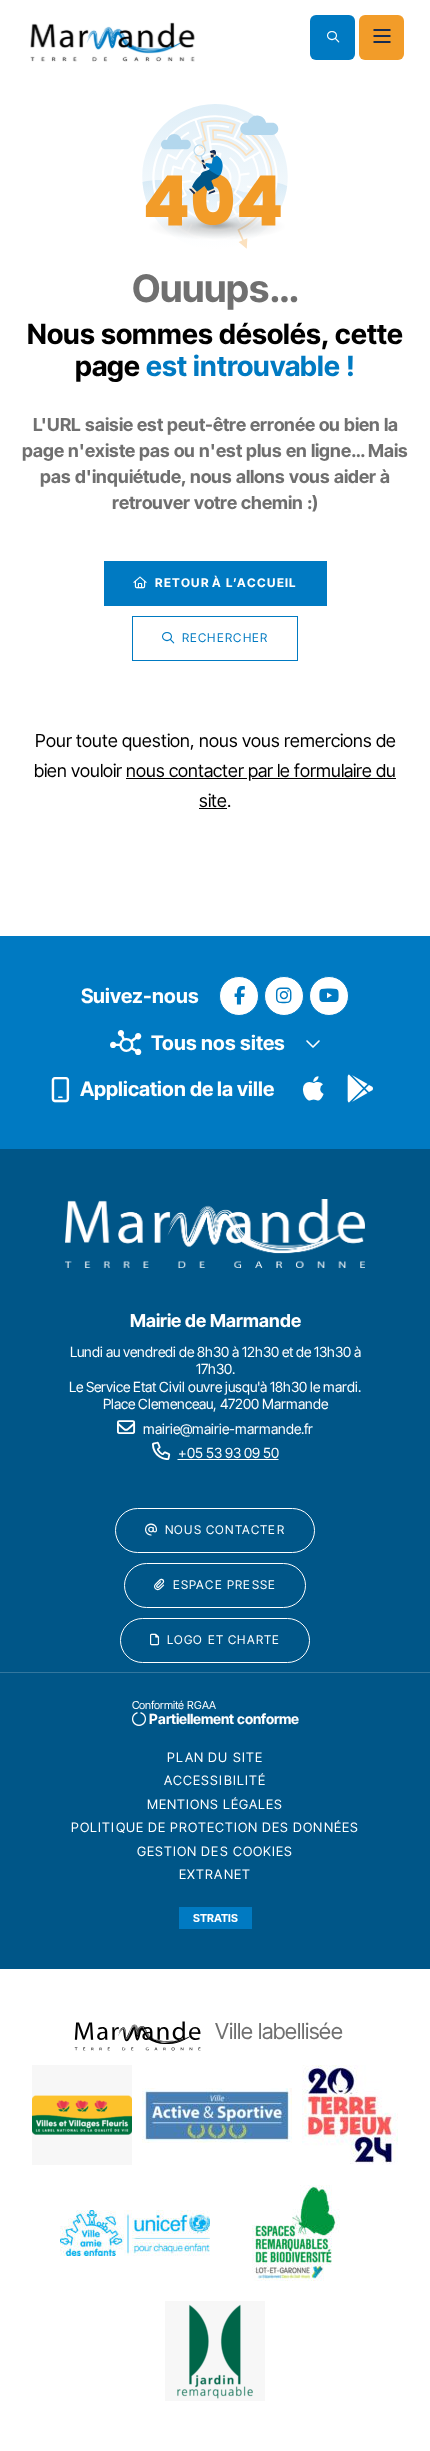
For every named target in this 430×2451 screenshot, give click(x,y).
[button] (332, 37)
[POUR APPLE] (314, 1089)
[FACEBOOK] (239, 996)
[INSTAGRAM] (284, 996)
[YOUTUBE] (329, 996)
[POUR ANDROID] (360, 1089)
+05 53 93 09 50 (228, 1452)
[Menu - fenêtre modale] (381, 37)
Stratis (215, 1918)
